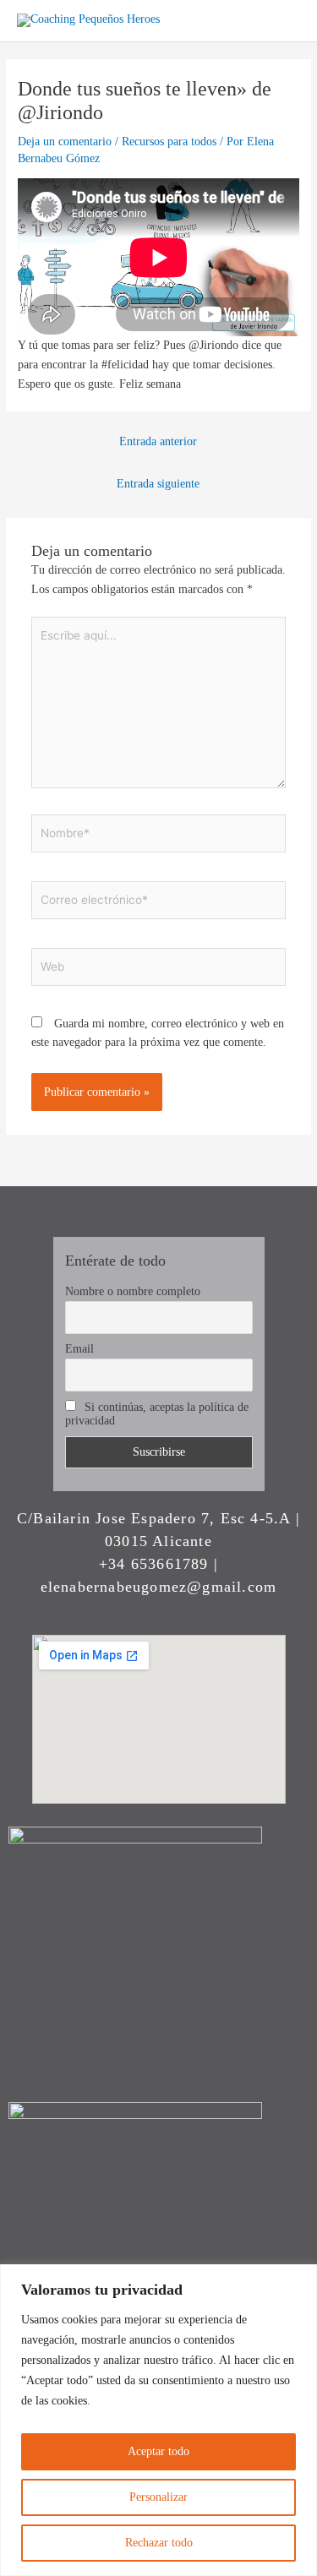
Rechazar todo (159, 2543)
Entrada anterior (158, 441)
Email (79, 1349)
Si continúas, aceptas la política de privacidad (157, 1414)
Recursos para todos (169, 142)
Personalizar (158, 2497)
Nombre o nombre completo (133, 1291)
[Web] (159, 969)
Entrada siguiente (158, 484)
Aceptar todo (158, 2451)
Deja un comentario (65, 142)
